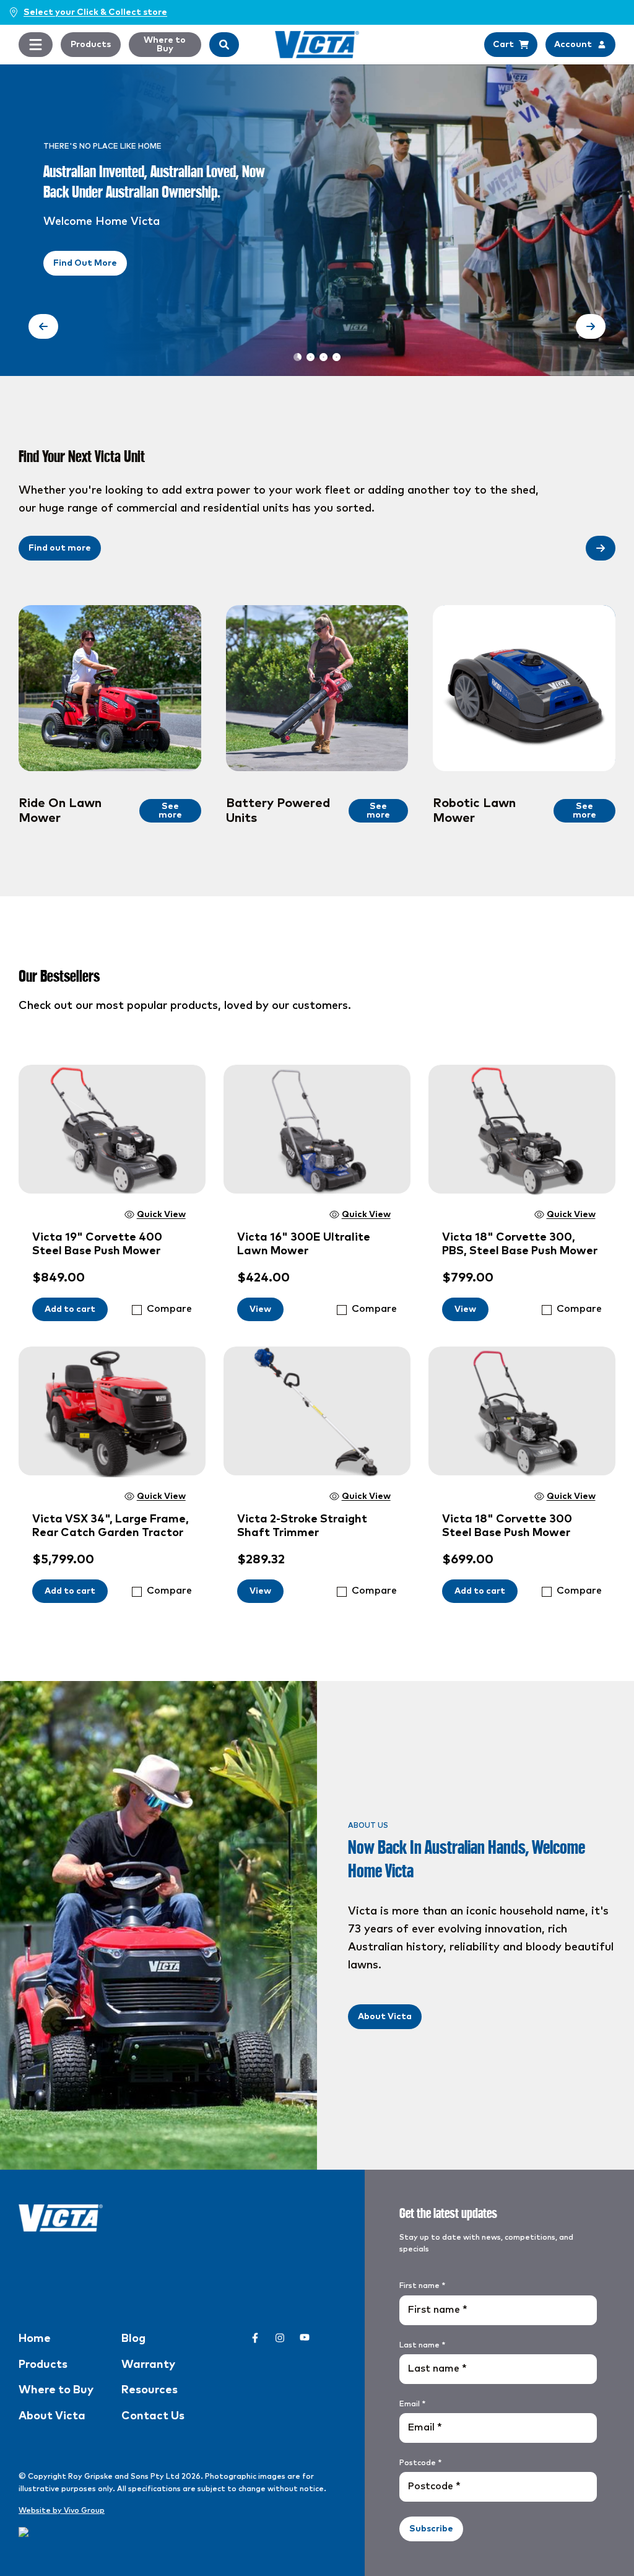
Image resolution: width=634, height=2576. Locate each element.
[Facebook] (255, 2338)
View (260, 1309)
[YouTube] (305, 2338)
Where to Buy (165, 45)
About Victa (385, 2017)
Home (35, 2339)
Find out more (60, 548)
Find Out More (85, 263)
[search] (224, 45)
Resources (150, 2390)
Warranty (148, 2365)
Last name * (422, 2346)
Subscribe (431, 2529)
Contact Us (153, 2416)
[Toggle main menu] (36, 45)
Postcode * (420, 2463)
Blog (133, 2339)
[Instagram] (280, 2338)
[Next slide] (591, 326)
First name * (422, 2286)
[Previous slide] (43, 326)
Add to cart (70, 1309)
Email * (412, 2404)
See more (170, 811)
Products (91, 45)
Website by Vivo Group (62, 2511)
